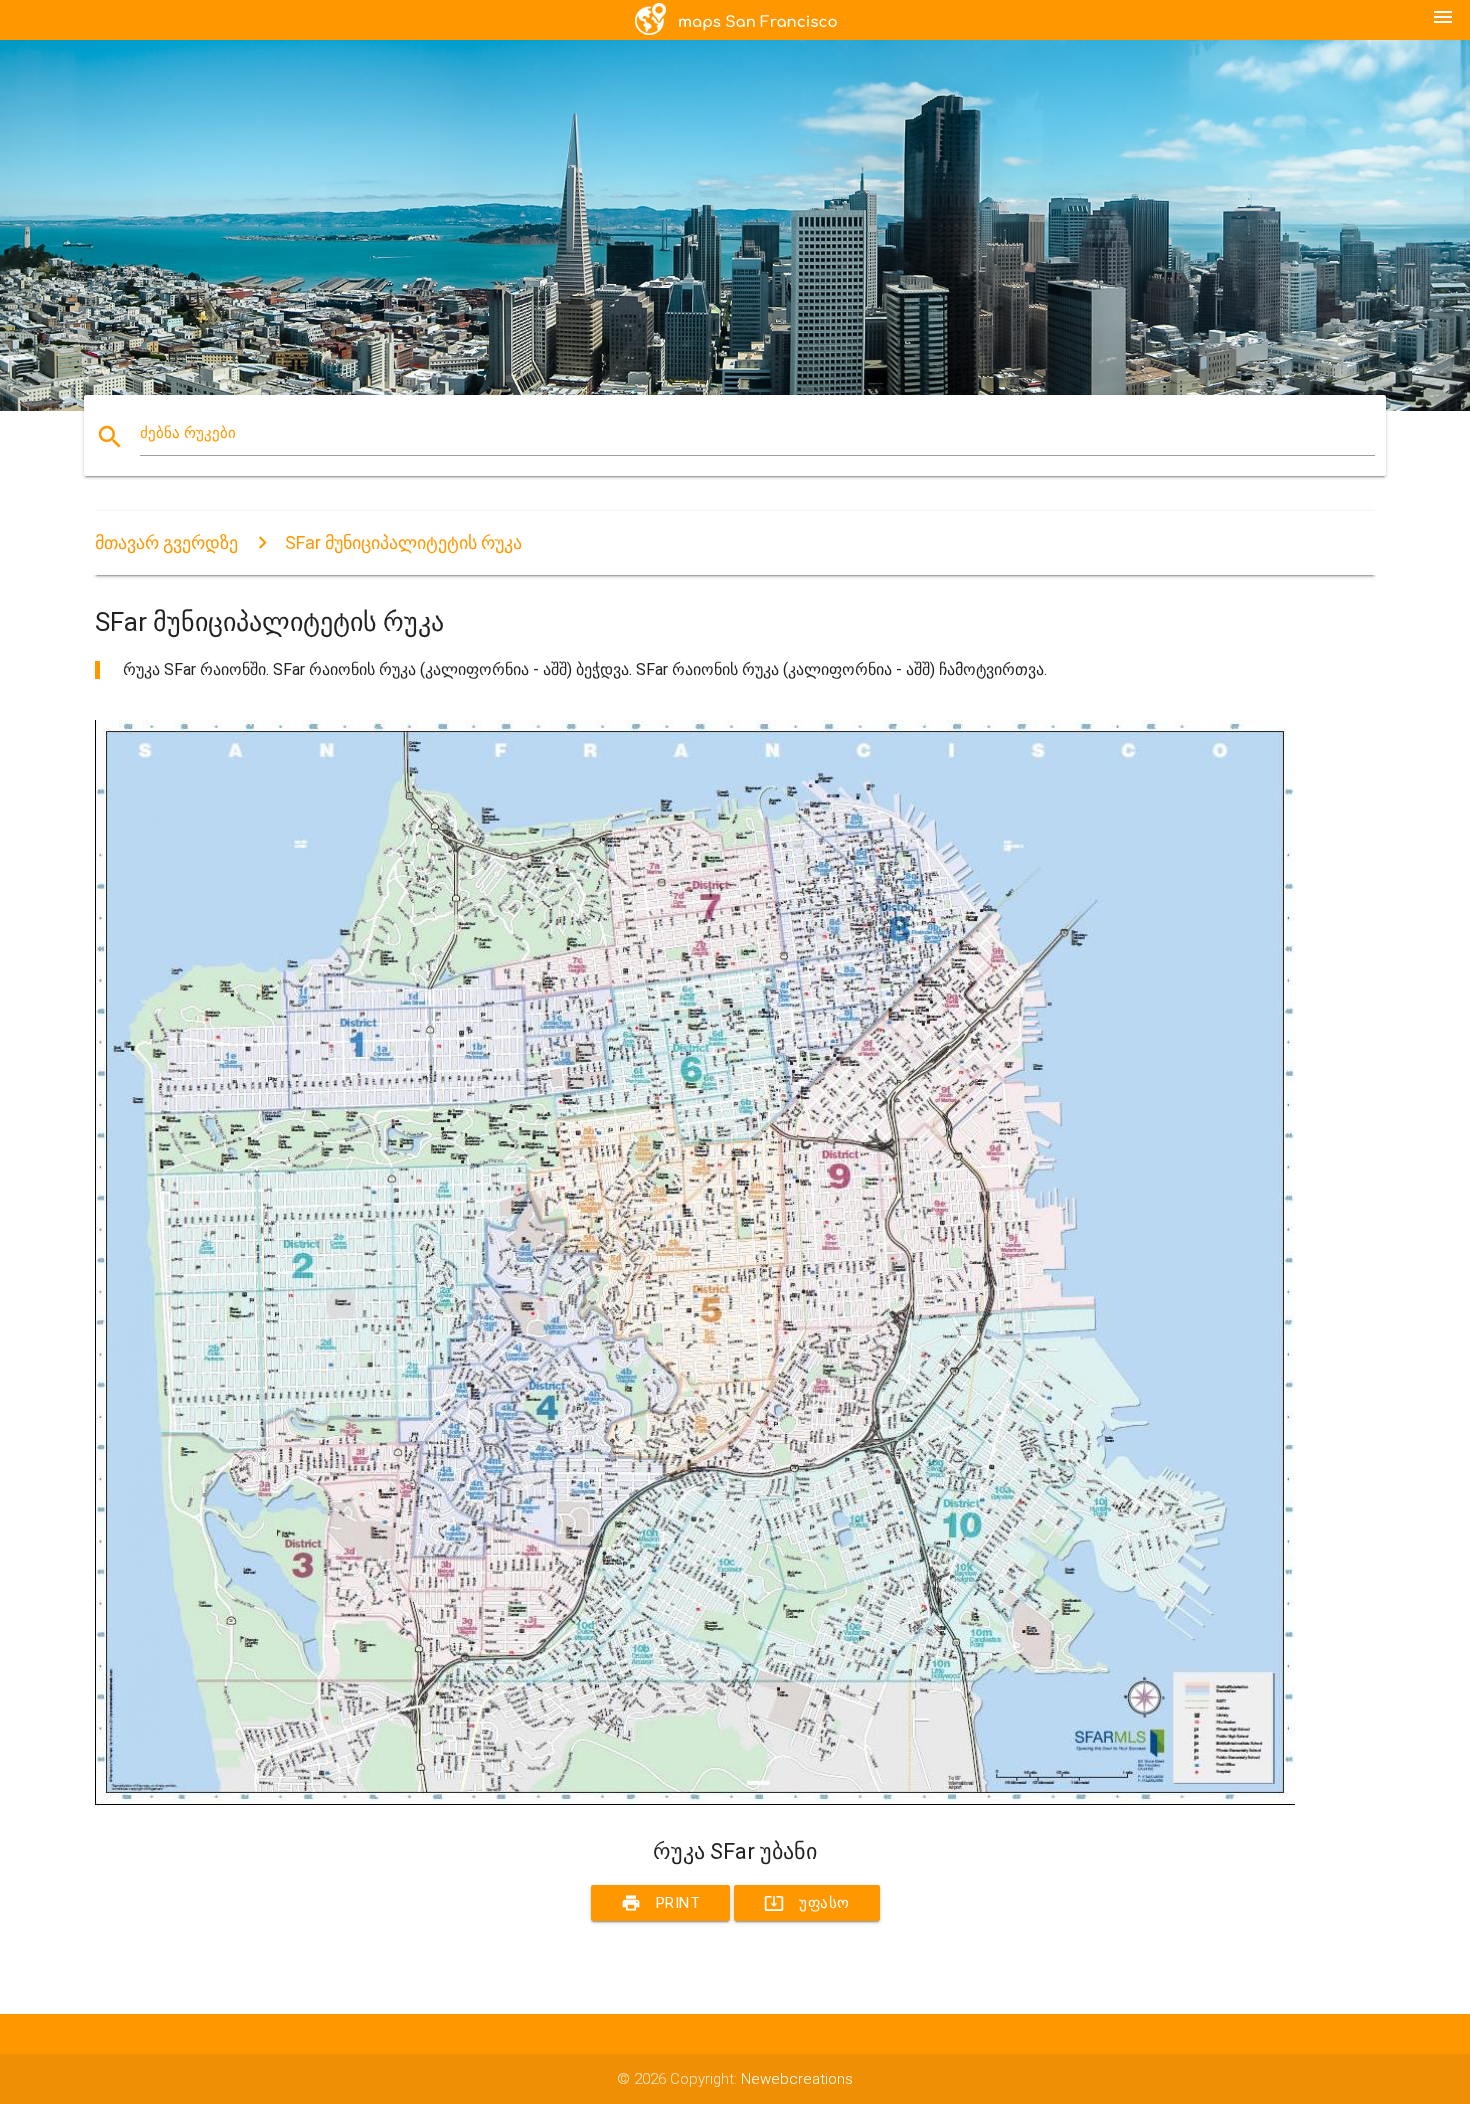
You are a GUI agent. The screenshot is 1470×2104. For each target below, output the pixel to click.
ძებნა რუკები (188, 433)
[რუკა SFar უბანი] (695, 1801)
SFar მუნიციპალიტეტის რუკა (403, 542)
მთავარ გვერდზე (166, 542)
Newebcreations (797, 2079)
